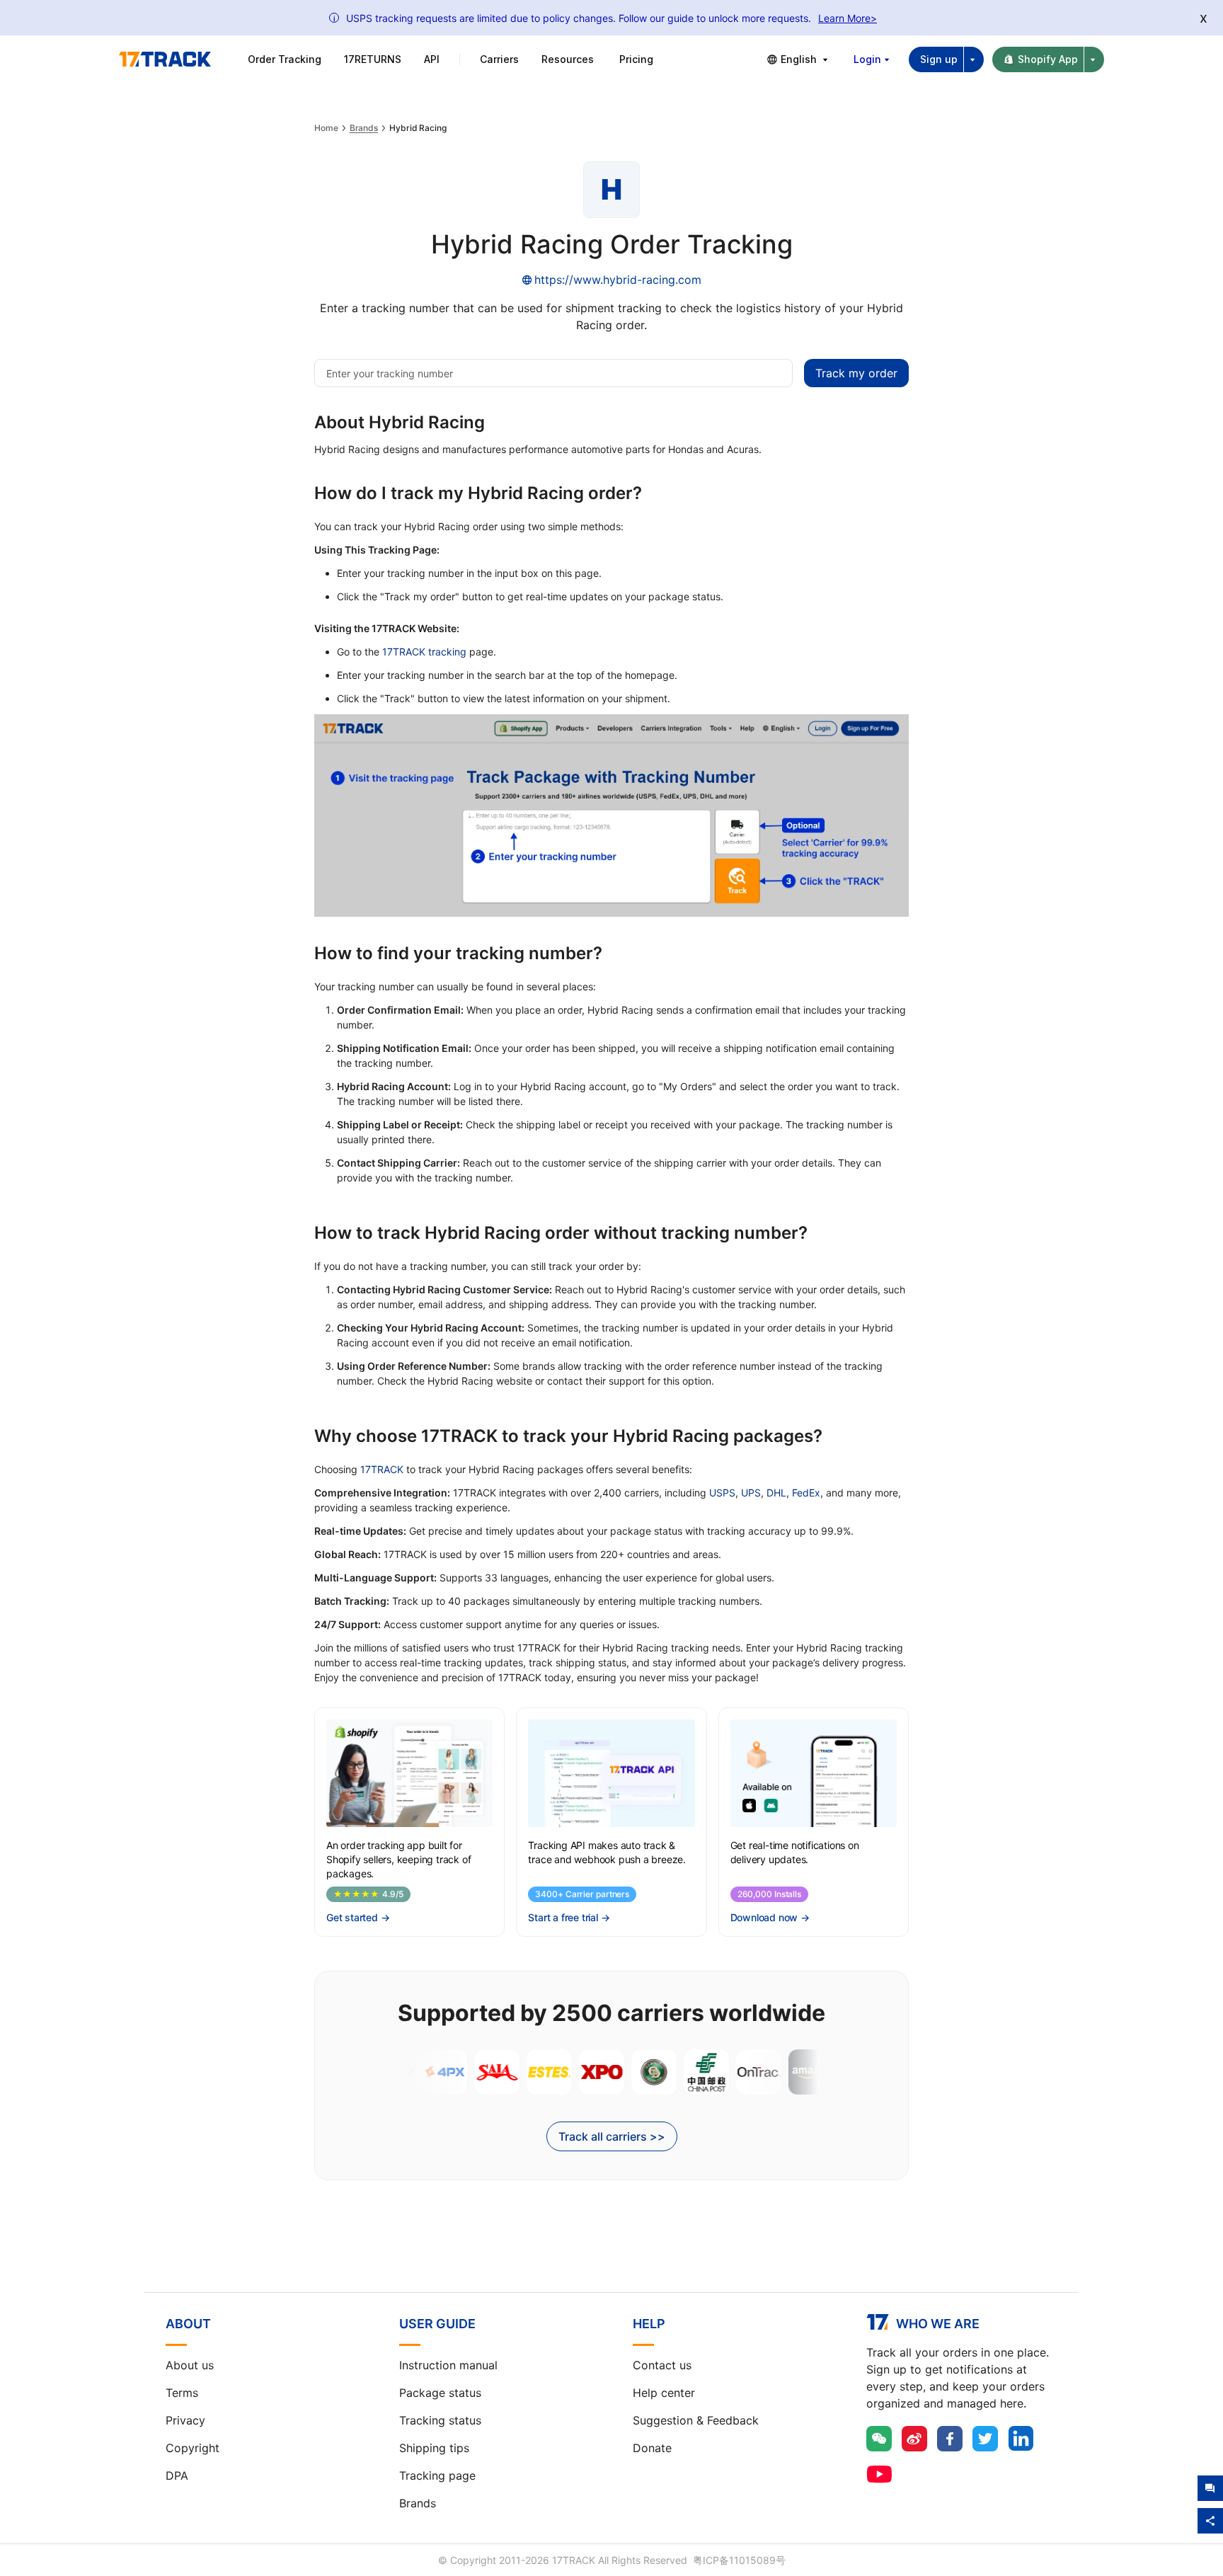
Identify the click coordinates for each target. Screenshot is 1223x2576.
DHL (776, 1493)
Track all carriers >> (612, 2136)
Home (326, 128)
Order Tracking (285, 59)
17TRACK (382, 1469)
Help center (664, 2393)
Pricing (636, 59)
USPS (722, 1493)
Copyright (193, 2448)
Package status (440, 2393)
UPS (751, 1493)
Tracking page (437, 2475)
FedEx (806, 1493)
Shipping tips (434, 2448)
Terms (182, 2393)
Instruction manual (448, 2365)
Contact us (662, 2365)
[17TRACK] (165, 59)
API (432, 59)
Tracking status (440, 2420)
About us (190, 2365)
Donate (652, 2448)
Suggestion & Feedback (696, 2420)
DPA (177, 2475)
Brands (364, 128)
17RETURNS (373, 59)
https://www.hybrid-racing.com (618, 280)
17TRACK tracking (424, 652)
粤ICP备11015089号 (739, 2560)
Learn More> (848, 18)
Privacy (185, 2420)
